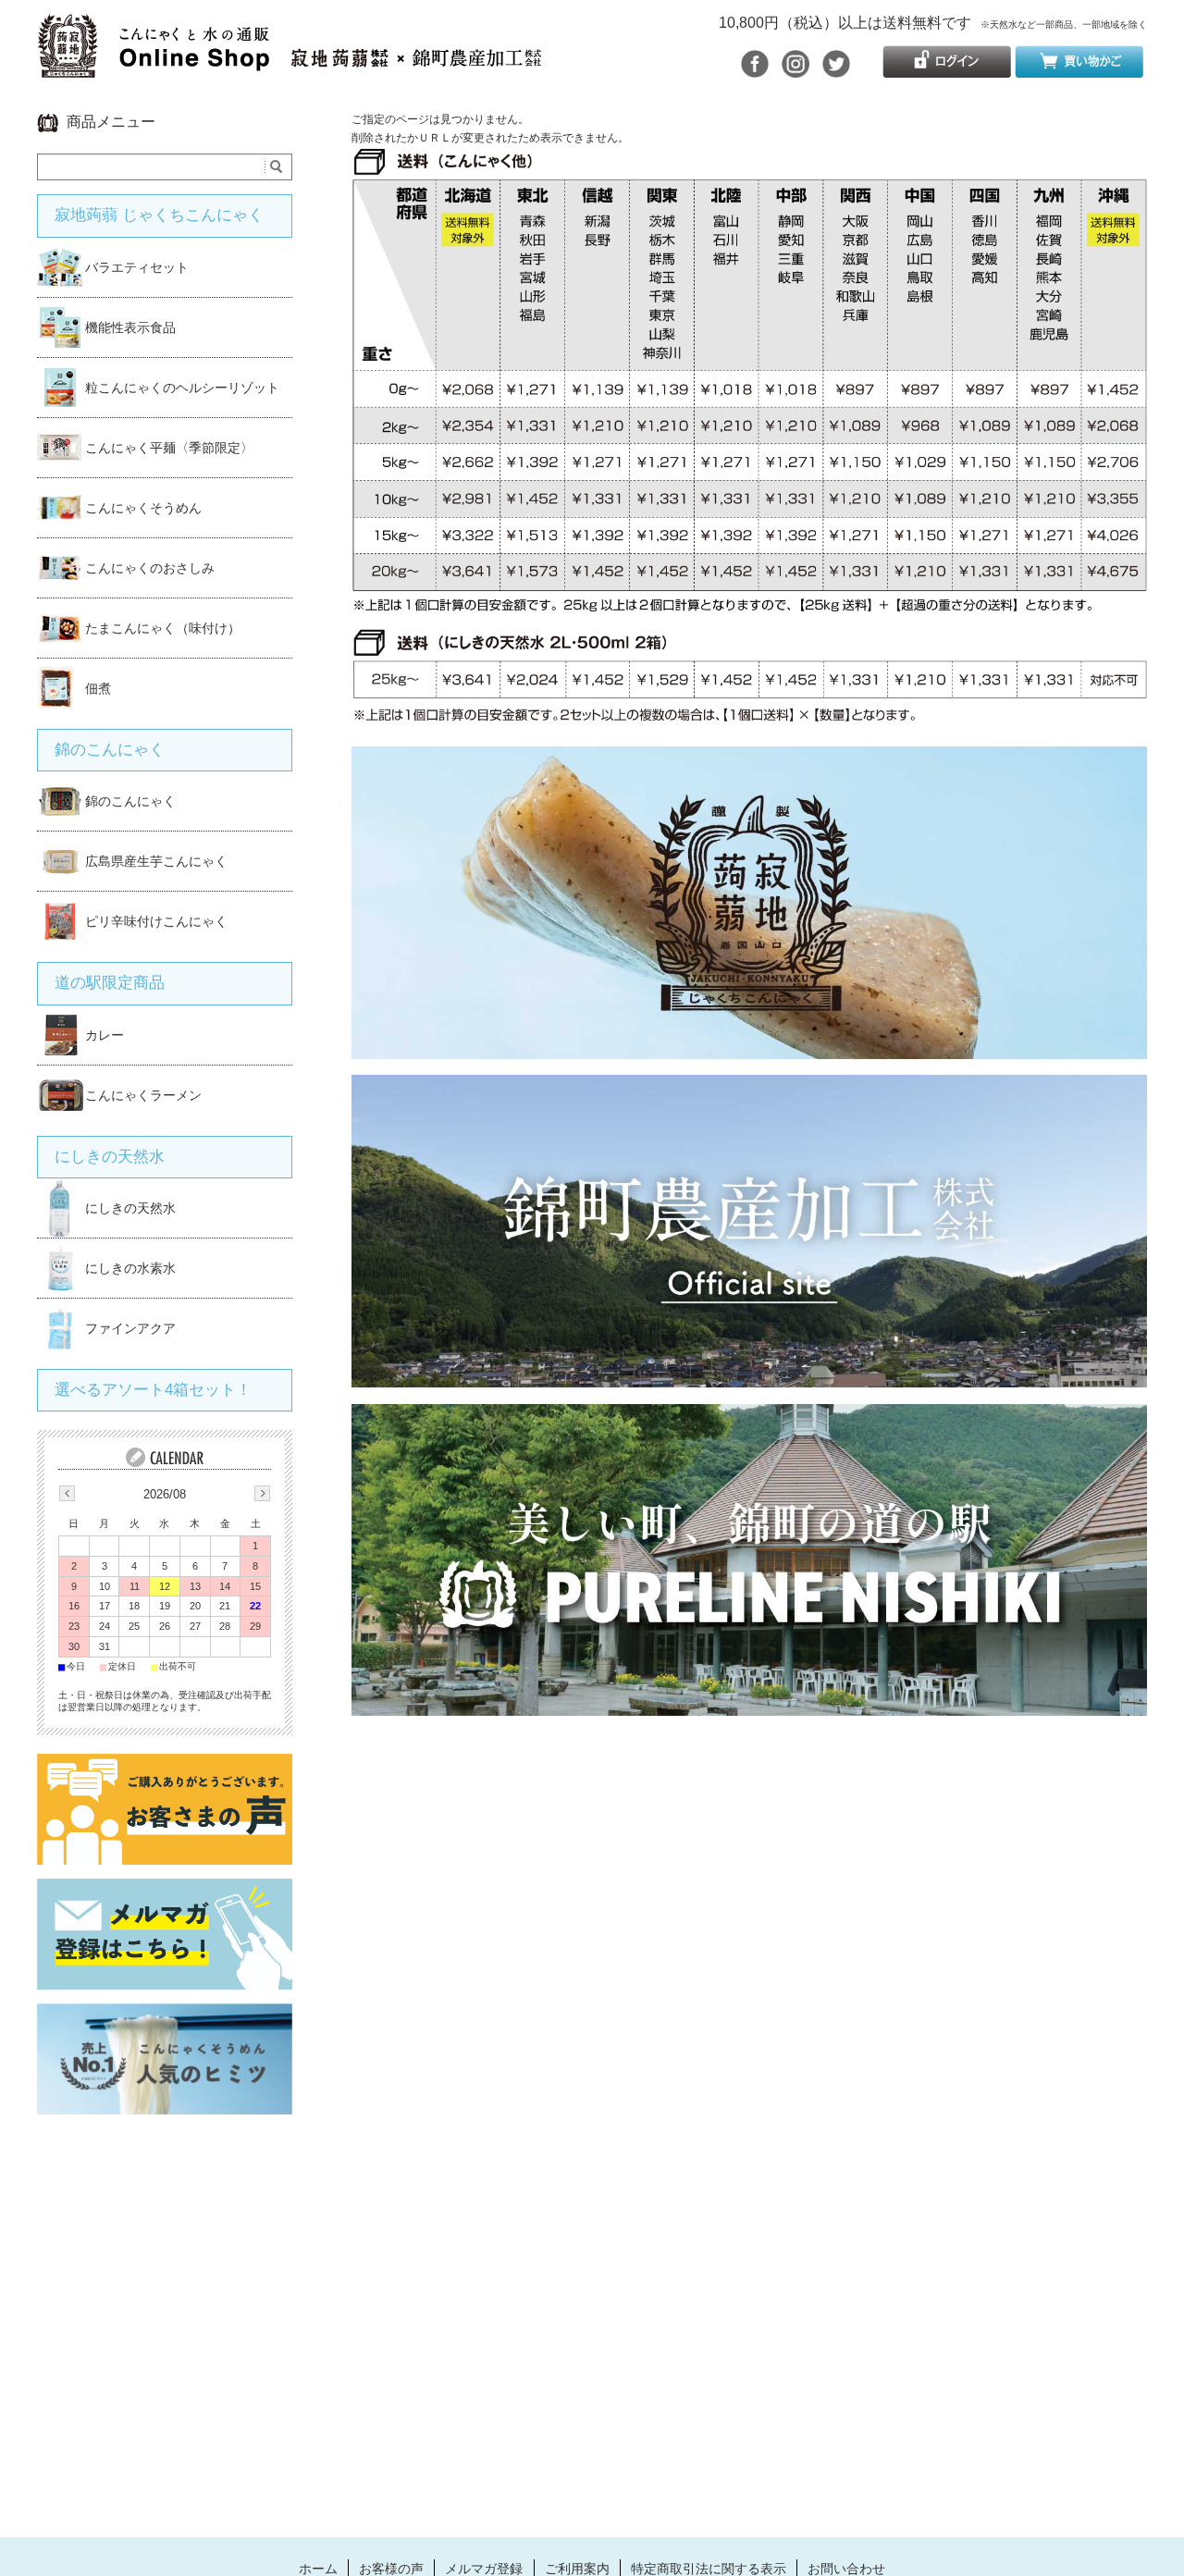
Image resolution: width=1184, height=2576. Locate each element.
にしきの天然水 (110, 1157)
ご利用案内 (577, 2569)
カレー (105, 1035)
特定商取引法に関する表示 (709, 2569)
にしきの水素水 (130, 1268)
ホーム (318, 2569)
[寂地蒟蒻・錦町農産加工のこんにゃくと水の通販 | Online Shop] (289, 68)
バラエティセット (137, 267)
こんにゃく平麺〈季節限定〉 (169, 448)
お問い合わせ (846, 2569)
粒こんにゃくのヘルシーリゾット (182, 388)
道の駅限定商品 (110, 983)
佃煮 (98, 688)
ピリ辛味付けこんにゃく (156, 921)
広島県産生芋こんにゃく (156, 861)
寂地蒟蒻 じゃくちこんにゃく (159, 215)
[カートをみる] (1079, 70)
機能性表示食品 (130, 327)
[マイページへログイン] (947, 70)
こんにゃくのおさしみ (150, 568)
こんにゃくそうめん (143, 508)
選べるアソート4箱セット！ (153, 1390)
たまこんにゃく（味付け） (163, 628)
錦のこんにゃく (110, 750)
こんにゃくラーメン (143, 1095)
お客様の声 (391, 2569)
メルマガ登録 (484, 2569)
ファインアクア (130, 1328)
